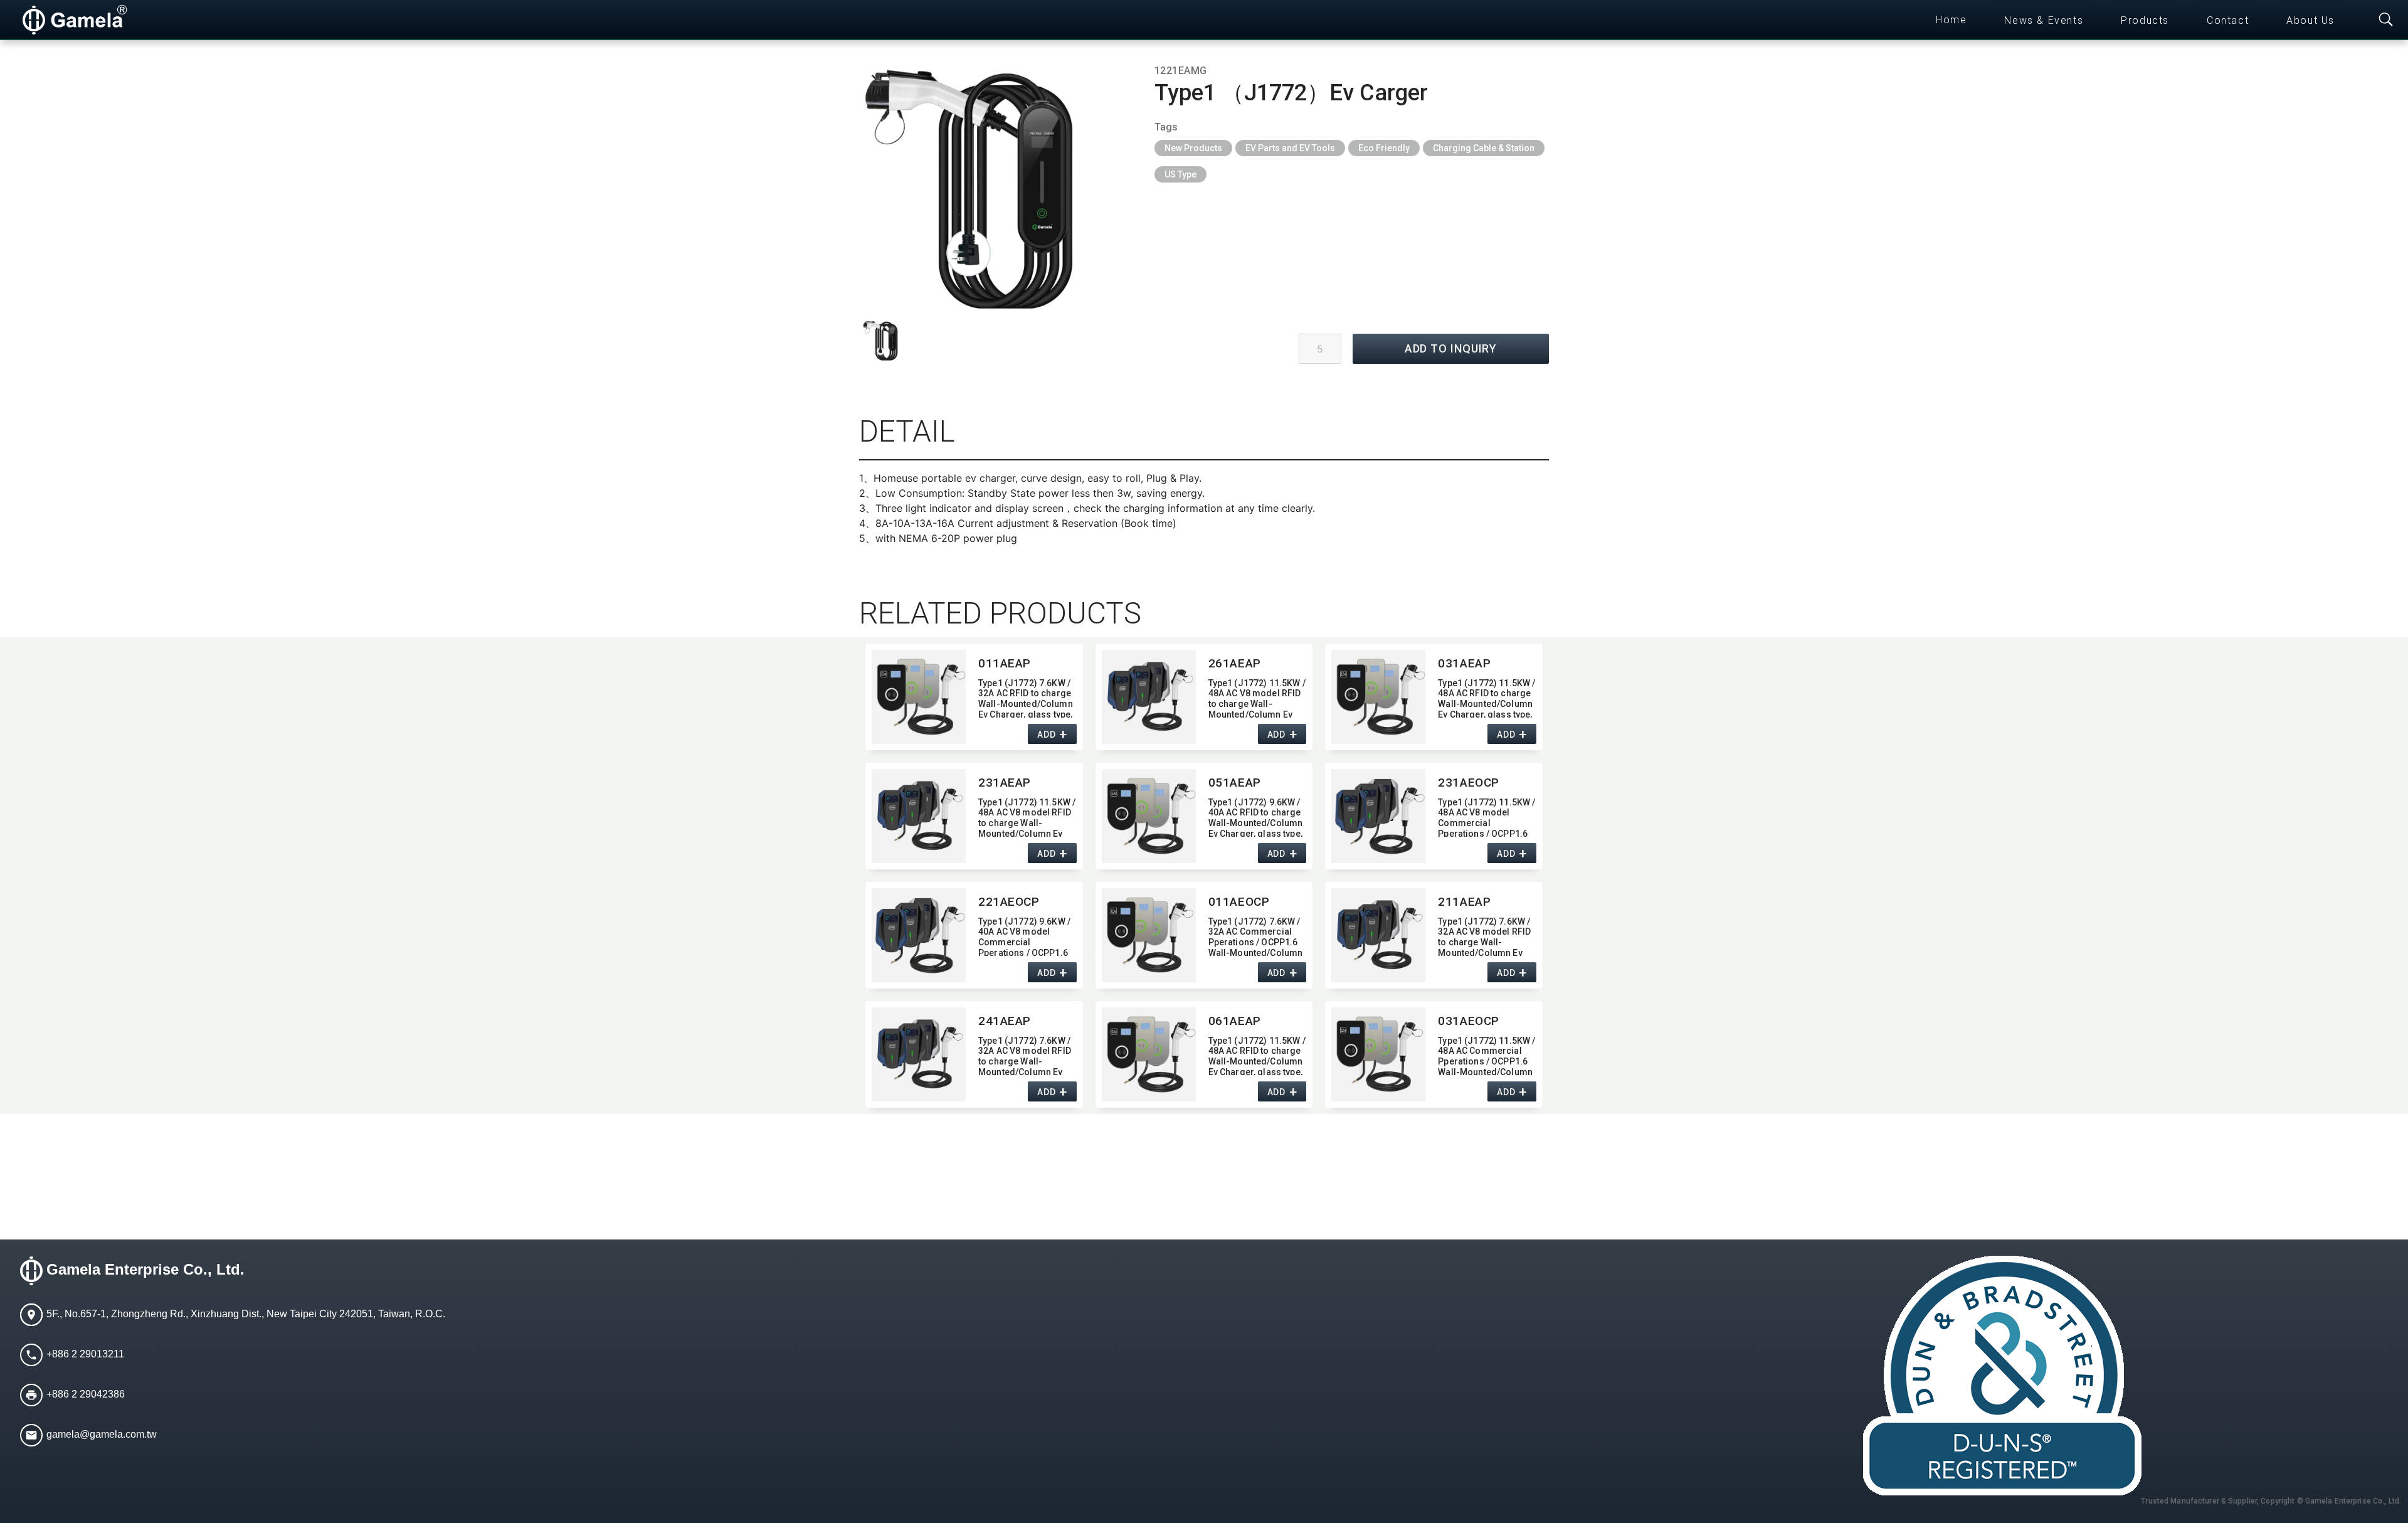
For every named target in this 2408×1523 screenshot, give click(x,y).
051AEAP (1235, 783)
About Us (2310, 20)
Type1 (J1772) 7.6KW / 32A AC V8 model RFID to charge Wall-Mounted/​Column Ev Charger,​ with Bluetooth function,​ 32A (1486, 936)
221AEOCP (1009, 902)
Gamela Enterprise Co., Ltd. (145, 1269)
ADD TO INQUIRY (1451, 348)
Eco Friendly (1384, 148)
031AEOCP (1469, 1021)
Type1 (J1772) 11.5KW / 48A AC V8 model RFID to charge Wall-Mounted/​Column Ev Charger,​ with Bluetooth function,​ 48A (1027, 817)
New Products (1193, 148)
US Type (1180, 174)
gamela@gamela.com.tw (102, 1434)
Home (1951, 20)
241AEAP (1005, 1021)
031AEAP (1464, 663)
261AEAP (1235, 663)
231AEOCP (1469, 783)
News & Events (2044, 20)
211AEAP (1464, 902)
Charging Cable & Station (1484, 148)
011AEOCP (1239, 902)
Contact (2228, 20)
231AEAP (1005, 783)
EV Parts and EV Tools (1290, 148)
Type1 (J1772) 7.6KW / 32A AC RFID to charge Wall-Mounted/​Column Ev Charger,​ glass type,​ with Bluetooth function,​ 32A (1027, 698)
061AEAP (1235, 1021)
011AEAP (1005, 663)
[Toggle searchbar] (2386, 20)
